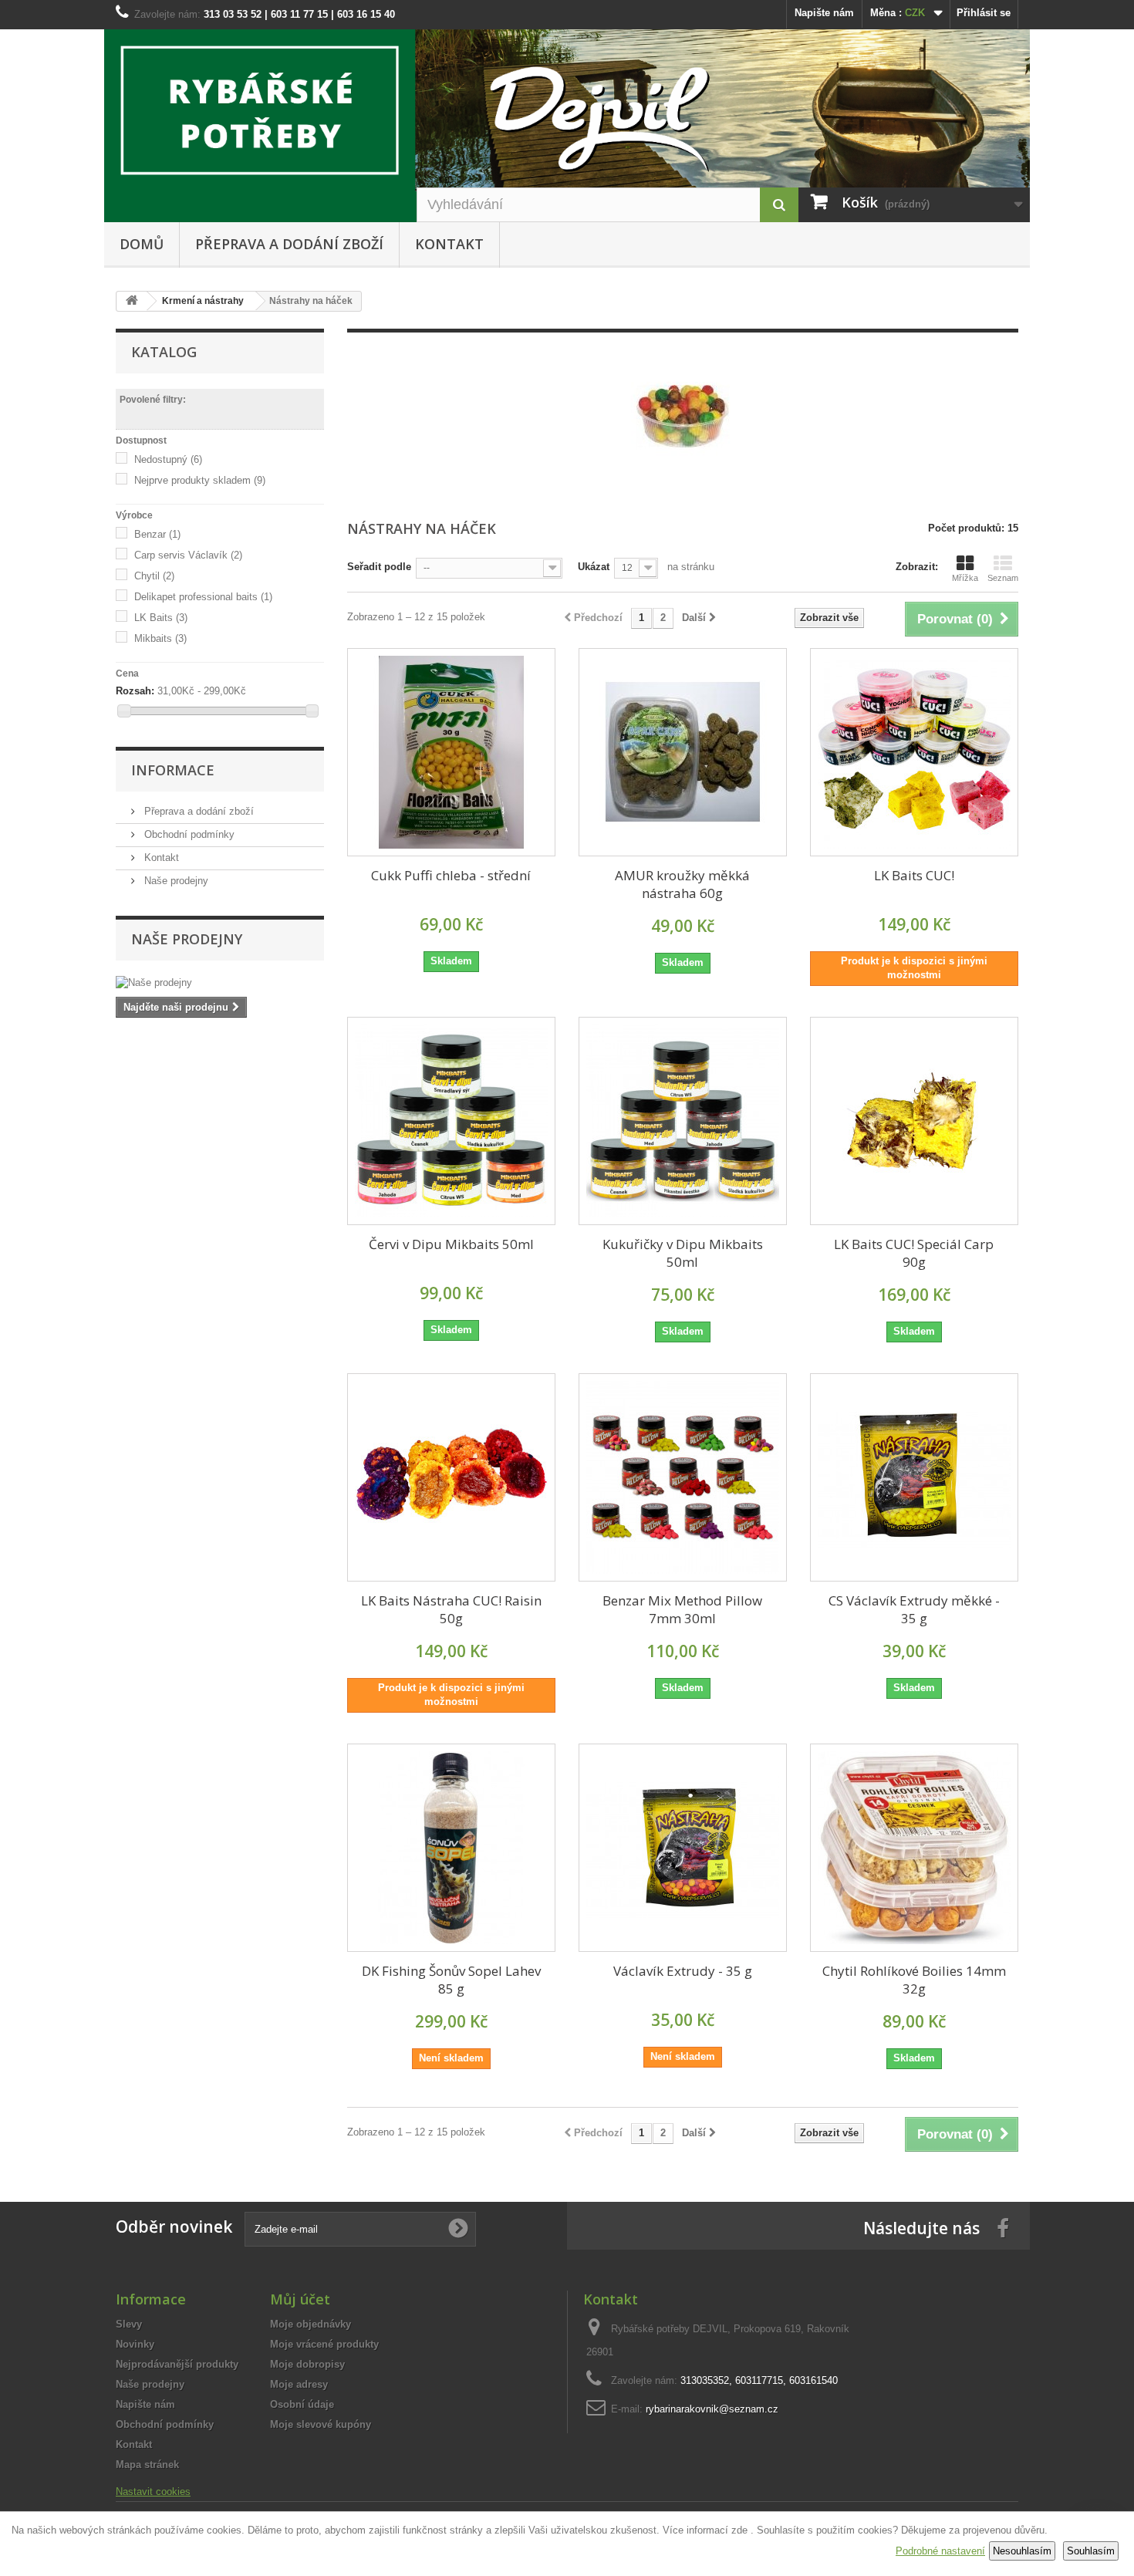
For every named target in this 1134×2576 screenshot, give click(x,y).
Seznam (1003, 578)
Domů (142, 244)
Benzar (157, 534)
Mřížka (965, 578)
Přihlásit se (984, 13)
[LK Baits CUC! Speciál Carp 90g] (914, 1121)
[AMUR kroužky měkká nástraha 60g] (683, 752)
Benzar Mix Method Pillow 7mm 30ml (682, 1609)
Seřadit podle (379, 567)
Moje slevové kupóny (321, 2424)
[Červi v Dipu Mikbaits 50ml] (451, 1121)
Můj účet (300, 2299)
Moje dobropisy (307, 2364)
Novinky (135, 2344)
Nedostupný (168, 459)
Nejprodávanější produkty (177, 2364)
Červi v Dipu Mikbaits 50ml (451, 1244)
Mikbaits (160, 638)
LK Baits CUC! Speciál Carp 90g (914, 1253)
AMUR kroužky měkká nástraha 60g (682, 884)
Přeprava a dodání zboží (289, 244)
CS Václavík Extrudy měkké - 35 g (914, 1609)
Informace (173, 770)
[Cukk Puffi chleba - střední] (451, 752)
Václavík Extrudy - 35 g (683, 1971)
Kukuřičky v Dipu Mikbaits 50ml (683, 1253)
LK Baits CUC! (914, 875)
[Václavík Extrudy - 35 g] (683, 1848)
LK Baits (161, 618)
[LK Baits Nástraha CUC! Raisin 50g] (451, 1477)
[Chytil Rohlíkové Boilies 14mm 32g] (914, 1848)
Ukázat (594, 567)
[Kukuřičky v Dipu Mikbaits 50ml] (683, 1121)
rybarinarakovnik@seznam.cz (712, 2409)
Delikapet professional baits (203, 597)
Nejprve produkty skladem (200, 480)
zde (739, 2530)
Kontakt (449, 244)
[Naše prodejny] (220, 983)
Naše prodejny (175, 881)
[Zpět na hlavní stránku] (132, 301)
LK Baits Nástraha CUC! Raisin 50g (451, 1609)
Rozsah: (135, 691)
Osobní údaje (302, 2404)
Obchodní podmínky (188, 834)
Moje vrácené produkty (324, 2344)
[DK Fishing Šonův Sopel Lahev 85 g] (451, 1848)
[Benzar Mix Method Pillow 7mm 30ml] (683, 1477)
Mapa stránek (147, 2465)
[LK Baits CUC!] (914, 752)
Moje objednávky (310, 2324)
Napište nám (824, 13)
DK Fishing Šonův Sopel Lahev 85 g (451, 1980)
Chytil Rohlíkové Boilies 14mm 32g (914, 1980)
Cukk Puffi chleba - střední (451, 875)
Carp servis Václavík (188, 555)
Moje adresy (299, 2384)
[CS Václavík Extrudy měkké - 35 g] (914, 1477)
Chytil (154, 576)
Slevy (129, 2324)
